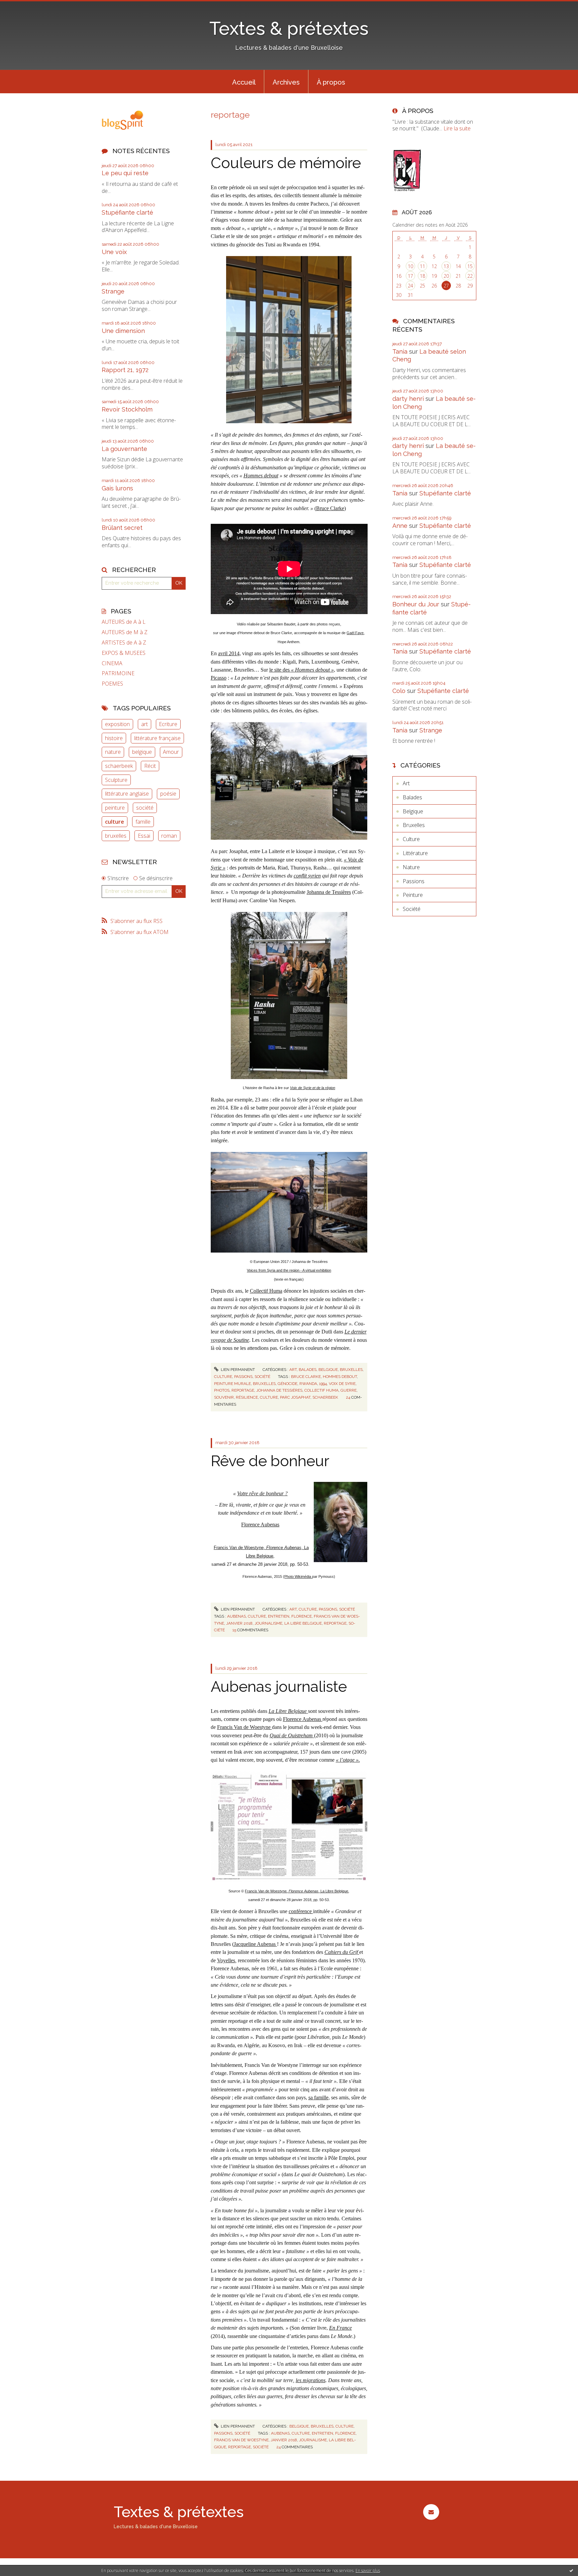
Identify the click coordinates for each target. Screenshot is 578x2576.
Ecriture (168, 724)
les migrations (311, 2380)
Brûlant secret (122, 528)
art (144, 724)
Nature (411, 867)
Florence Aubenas (260, 1525)
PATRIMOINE (118, 673)
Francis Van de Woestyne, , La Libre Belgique (297, 1891)
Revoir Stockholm (127, 409)
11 (422, 266)
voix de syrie (342, 1384)
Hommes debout (261, 476)
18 (422, 276)
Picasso (219, 678)
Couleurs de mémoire (286, 163)
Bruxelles (351, 1370)
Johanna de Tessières (329, 892)
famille (143, 822)
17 (410, 276)
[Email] (431, 2512)
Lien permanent (237, 1370)
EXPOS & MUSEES (124, 653)
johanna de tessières (279, 1390)
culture (115, 822)
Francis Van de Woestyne (245, 1727)
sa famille (318, 2097)
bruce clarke (306, 1377)
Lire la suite (457, 128)
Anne (400, 526)
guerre (349, 1390)
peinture (115, 808)
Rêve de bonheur (270, 1461)
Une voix (114, 252)
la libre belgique (303, 1623)
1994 (323, 1384)
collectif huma (321, 1390)
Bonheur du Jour (416, 604)
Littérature (415, 853)
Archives (286, 82)
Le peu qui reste (125, 173)
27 (446, 286)
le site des (302, 670)
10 (410, 266)
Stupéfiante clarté (127, 212)
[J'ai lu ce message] (571, 2570)
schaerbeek (119, 766)
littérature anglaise (127, 794)
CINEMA (112, 663)
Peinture (413, 895)
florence (302, 1616)
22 (470, 276)
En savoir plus (368, 2570)
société (145, 808)
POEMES (112, 684)
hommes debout (340, 1377)
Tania (400, 352)
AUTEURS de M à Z (125, 632)
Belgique (328, 1370)
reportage (243, 1390)
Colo (399, 691)
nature (113, 752)
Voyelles (226, 1960)
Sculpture (116, 780)
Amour (171, 752)
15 (470, 266)
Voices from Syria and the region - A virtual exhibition (289, 1270)
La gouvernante (124, 449)
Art (293, 1370)
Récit (150, 766)
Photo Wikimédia (298, 1576)
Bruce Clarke (330, 508)
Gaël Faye (355, 633)
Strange (113, 291)
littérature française (157, 738)
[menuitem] (244, 82)
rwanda (308, 1384)
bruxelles (116, 836)
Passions (243, 1377)
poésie (168, 794)
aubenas (236, 1616)
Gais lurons (117, 488)
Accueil (244, 82)
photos (222, 1390)
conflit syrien (307, 876)
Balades (308, 1370)
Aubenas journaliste (279, 1687)
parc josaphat (295, 1397)
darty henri (408, 399)
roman (169, 836)
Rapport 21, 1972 (125, 370)
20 (446, 276)
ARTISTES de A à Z (124, 643)
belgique (142, 752)
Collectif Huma (266, 1291)
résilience (247, 1397)
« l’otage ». (348, 1760)
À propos (331, 82)
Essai (144, 836)
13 (446, 266)
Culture (223, 1377)
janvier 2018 (239, 1623)
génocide (287, 1384)
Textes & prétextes (289, 28)
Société (262, 1377)
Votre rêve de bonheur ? (262, 1493)
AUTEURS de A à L (124, 622)
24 (410, 286)
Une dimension (123, 331)
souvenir (224, 1397)
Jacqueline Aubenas (255, 1944)
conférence (301, 1911)
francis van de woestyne (241, 2440)
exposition (117, 724)
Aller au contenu (23, 6)
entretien (279, 1616)
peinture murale (232, 1384)
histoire (114, 738)
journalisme (268, 1623)
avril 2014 (229, 653)
